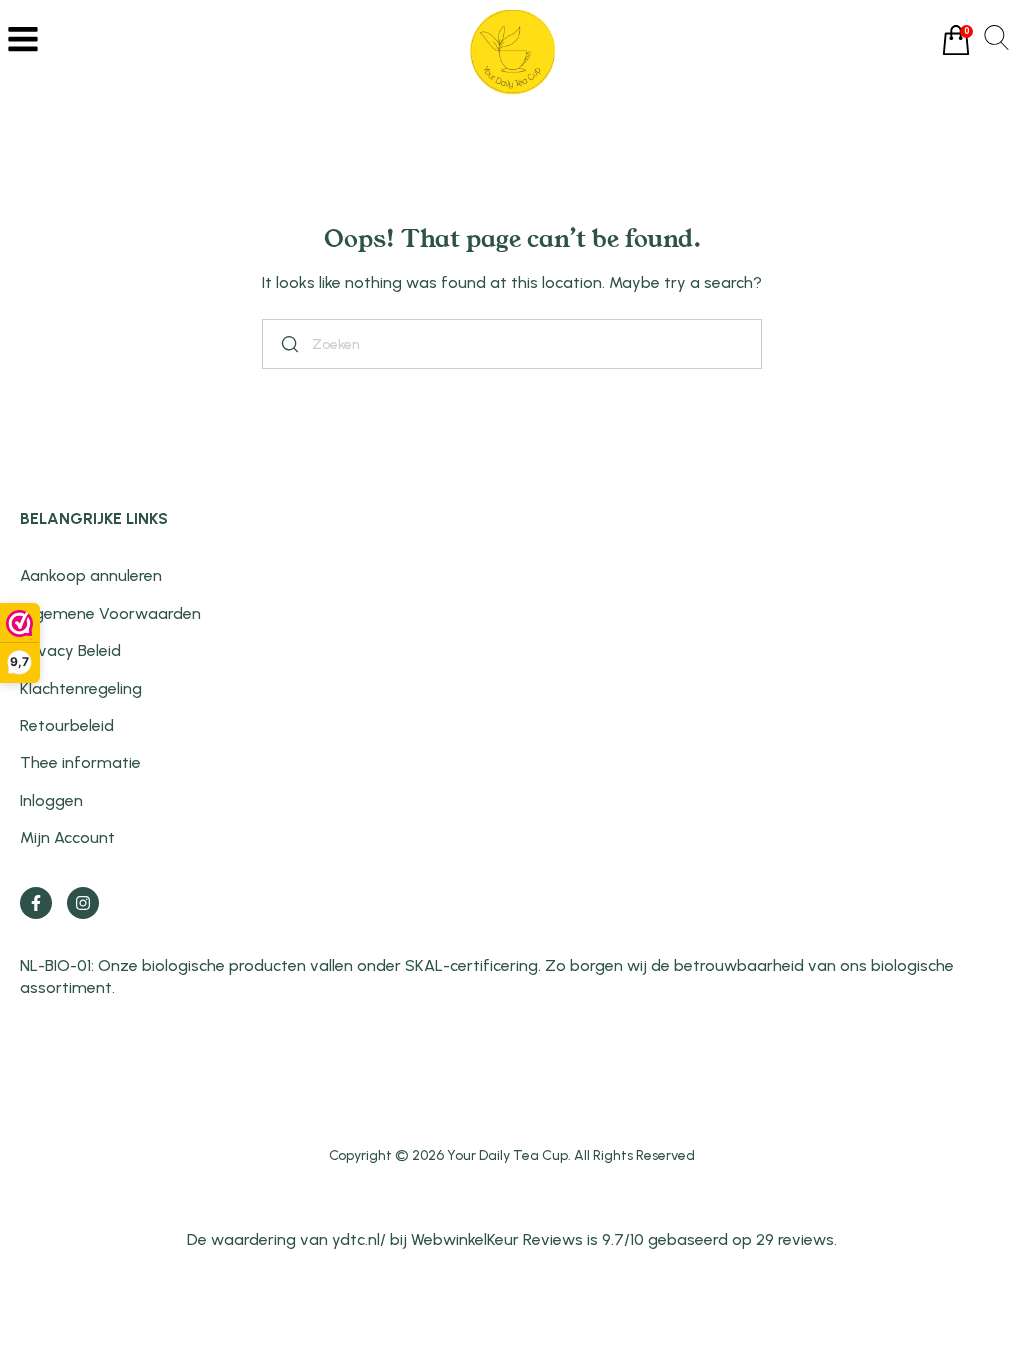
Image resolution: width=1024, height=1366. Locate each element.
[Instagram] (83, 903)
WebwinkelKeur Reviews (497, 1239)
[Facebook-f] (36, 903)
